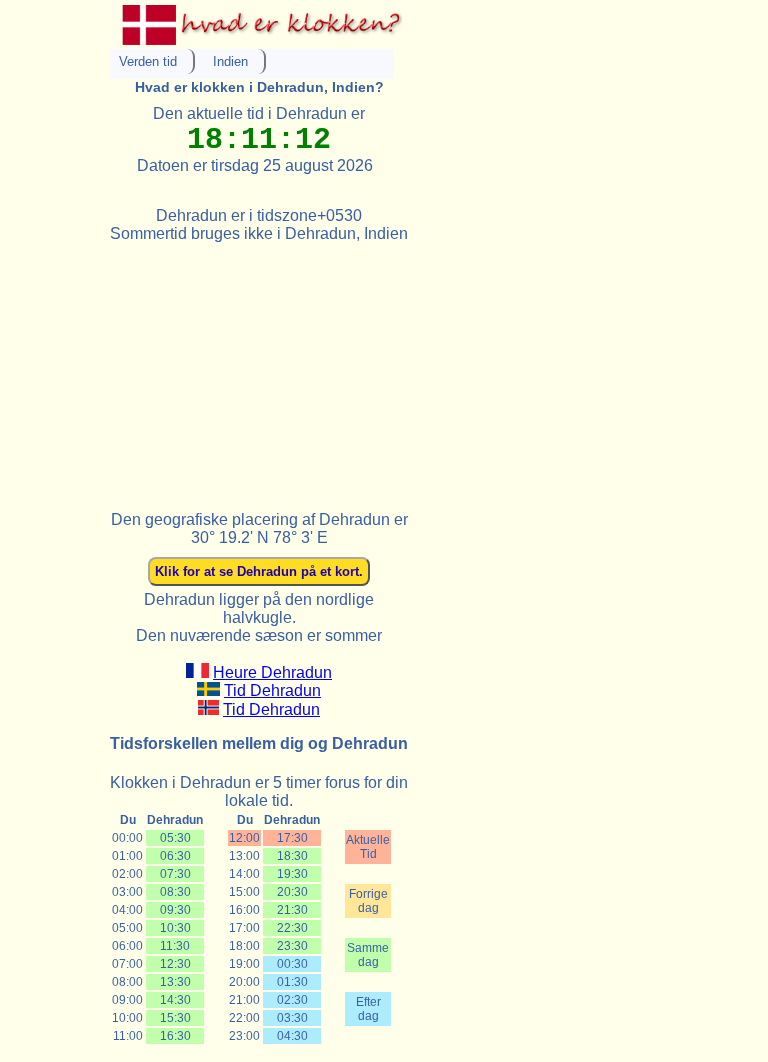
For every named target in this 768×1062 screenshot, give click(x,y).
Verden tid (148, 61)
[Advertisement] (259, 368)
